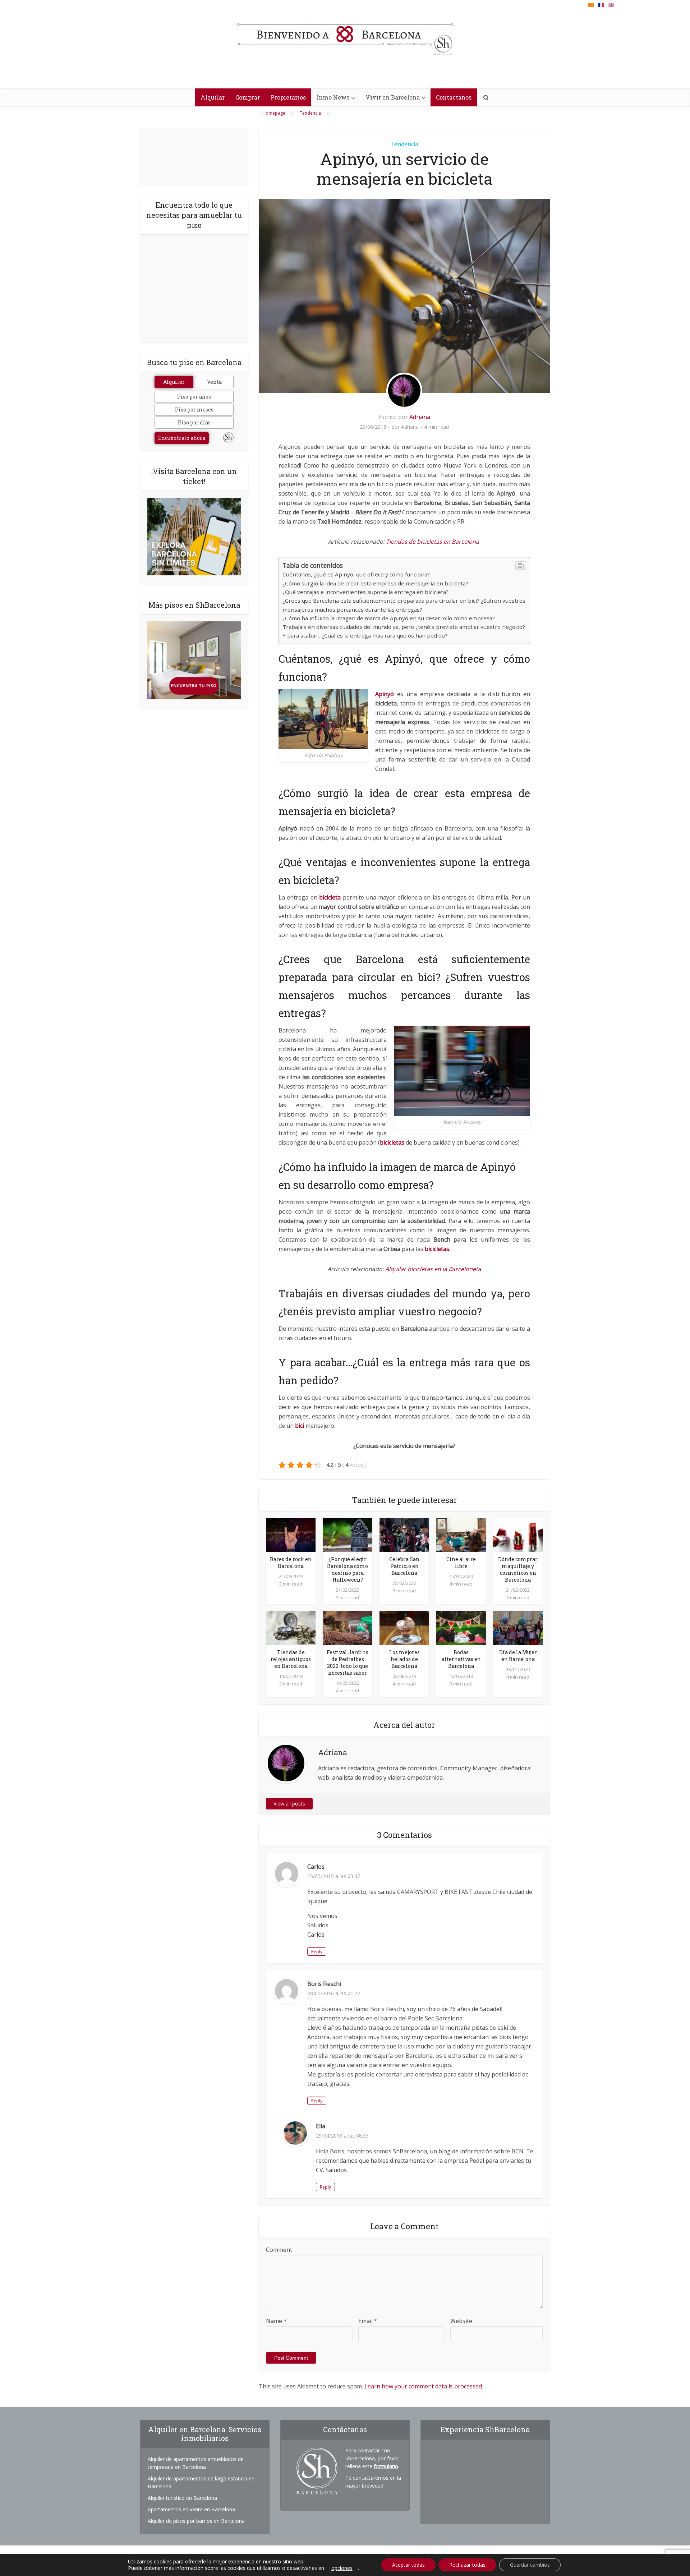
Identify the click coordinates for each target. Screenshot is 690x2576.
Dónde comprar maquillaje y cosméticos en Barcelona (518, 1569)
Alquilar (213, 97)
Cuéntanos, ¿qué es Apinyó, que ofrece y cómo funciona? (356, 574)
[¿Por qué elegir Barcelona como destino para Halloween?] (348, 1535)
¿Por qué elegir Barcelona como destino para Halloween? (348, 1569)
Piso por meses (194, 410)
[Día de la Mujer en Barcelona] (518, 1628)
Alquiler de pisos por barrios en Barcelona (196, 2521)
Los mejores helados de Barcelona (404, 1659)
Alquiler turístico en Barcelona (182, 2498)
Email (368, 2321)
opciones (342, 2568)
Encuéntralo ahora (182, 438)
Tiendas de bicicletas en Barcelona (433, 542)
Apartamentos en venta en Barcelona (191, 2509)
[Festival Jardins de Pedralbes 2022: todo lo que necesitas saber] (348, 1628)
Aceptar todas (408, 2565)
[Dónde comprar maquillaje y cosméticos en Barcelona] (518, 1535)
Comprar (248, 97)
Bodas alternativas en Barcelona (461, 1659)
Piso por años (194, 397)
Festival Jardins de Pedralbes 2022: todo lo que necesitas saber (348, 1662)
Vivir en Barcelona (393, 97)
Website (461, 2321)
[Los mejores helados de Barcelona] (404, 1628)
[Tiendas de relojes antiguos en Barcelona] (291, 1628)
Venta (214, 382)
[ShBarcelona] (345, 36)
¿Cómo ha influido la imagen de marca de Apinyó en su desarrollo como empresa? (389, 618)
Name (276, 2321)
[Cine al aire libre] (461, 1535)
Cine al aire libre (461, 1563)
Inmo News (333, 97)
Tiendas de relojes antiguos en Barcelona (291, 1659)
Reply (317, 1952)
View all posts (289, 1804)
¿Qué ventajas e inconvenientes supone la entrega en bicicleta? (365, 592)
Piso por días (194, 422)
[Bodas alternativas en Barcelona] (461, 1628)
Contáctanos (454, 97)
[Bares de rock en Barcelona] (291, 1535)
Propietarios (288, 97)
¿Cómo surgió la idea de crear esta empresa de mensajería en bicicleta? (375, 583)
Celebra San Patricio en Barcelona (404, 1566)
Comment (279, 2250)
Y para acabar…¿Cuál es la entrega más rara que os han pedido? (365, 635)
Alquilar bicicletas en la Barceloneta (433, 1269)
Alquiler (174, 382)
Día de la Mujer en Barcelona (518, 1656)
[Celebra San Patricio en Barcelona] (404, 1535)
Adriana (420, 417)
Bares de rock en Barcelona (291, 1563)
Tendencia (404, 144)
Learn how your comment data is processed (423, 2386)
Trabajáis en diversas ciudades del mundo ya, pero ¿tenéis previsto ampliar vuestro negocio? (404, 627)
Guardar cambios (530, 2565)
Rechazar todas (467, 2565)
